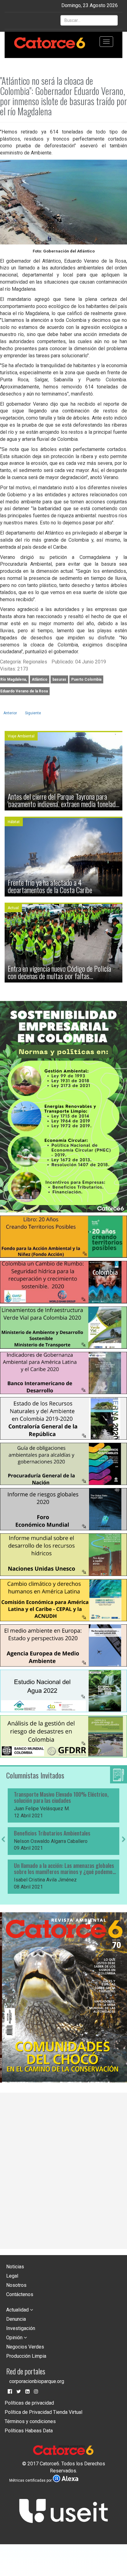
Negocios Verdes (25, 2347)
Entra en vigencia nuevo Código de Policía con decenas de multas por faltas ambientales (59, 972)
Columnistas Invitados (35, 1775)
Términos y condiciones (30, 2421)
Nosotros (16, 2285)
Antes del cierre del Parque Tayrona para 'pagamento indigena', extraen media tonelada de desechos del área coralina (63, 800)
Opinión (15, 2338)
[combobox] (89, 20)
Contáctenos (20, 2294)
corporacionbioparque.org (37, 2381)
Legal (12, 2276)
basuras (59, 679)
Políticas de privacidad (29, 2403)
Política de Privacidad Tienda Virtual (43, 2412)
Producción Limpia (26, 2356)
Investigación (21, 2328)
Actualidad (18, 2310)
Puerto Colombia (86, 679)
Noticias (15, 2267)
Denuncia (16, 2319)
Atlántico (40, 679)
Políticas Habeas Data (29, 2431)
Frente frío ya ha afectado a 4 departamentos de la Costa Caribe (50, 886)
